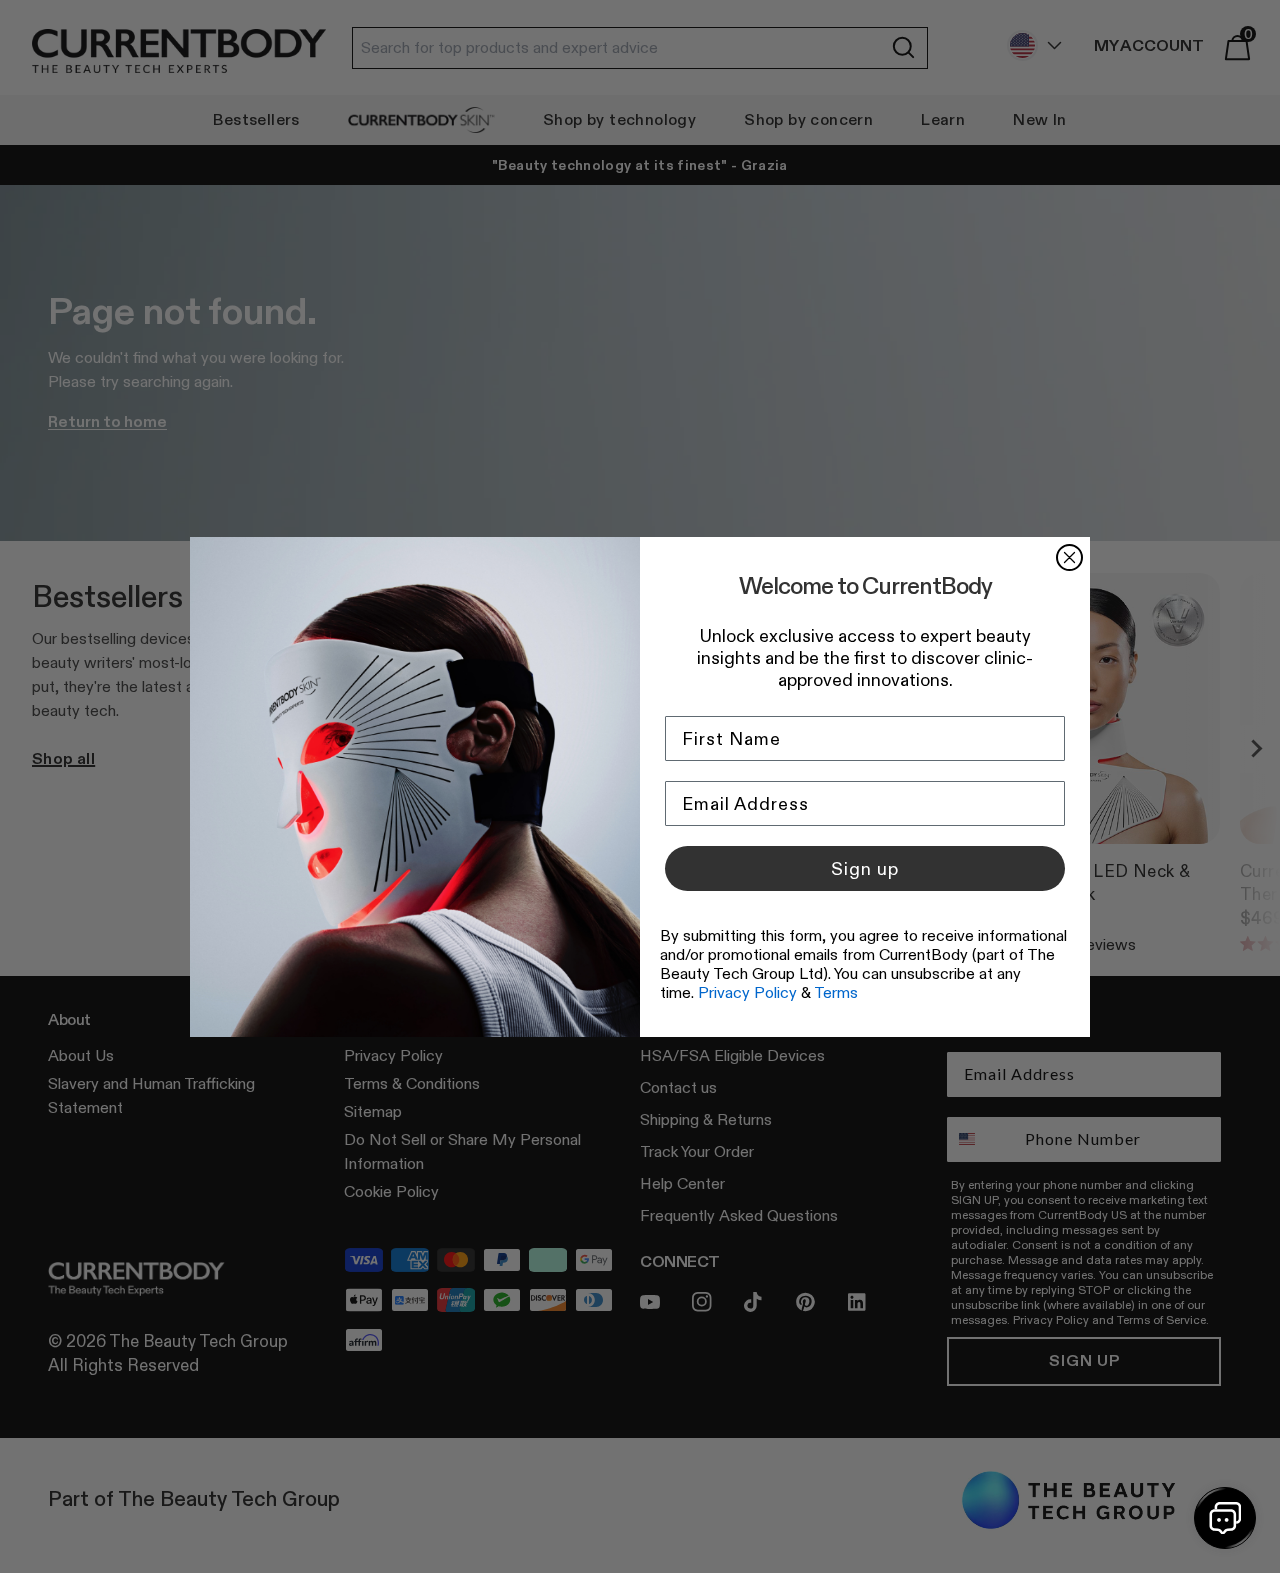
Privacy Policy (747, 992)
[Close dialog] (1069, 557)
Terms (836, 992)
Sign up (865, 869)
